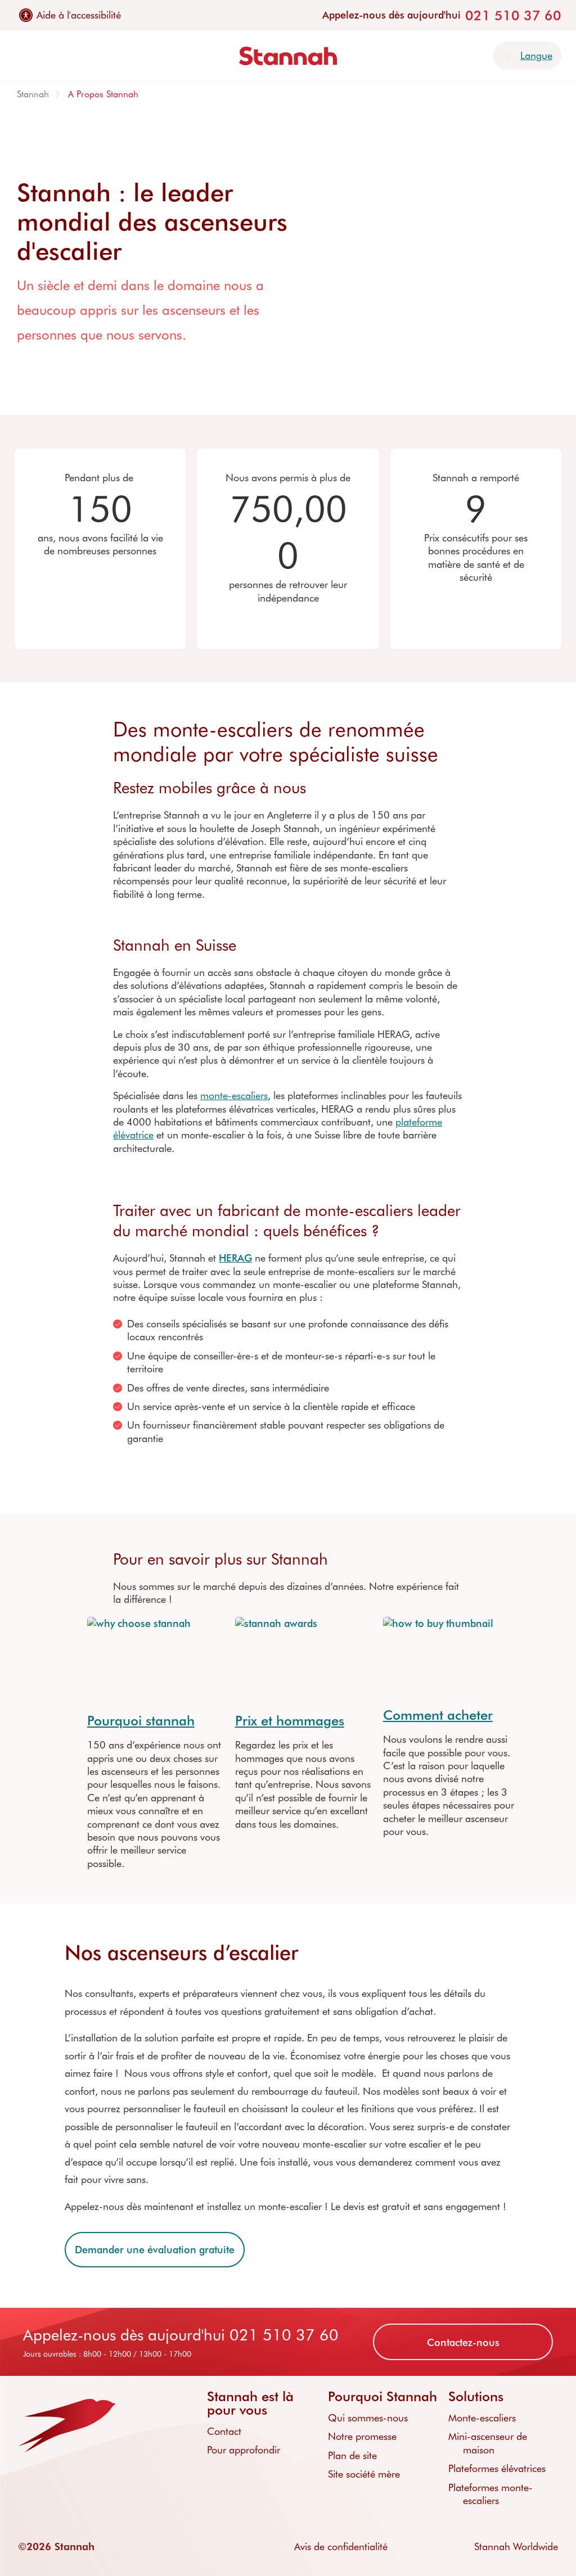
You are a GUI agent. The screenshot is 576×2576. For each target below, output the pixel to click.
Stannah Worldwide (516, 2546)
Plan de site (352, 2455)
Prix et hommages (290, 1720)
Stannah (33, 94)
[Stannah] (288, 56)
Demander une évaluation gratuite (155, 2249)
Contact (224, 2431)
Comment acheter (438, 1714)
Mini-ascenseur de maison (488, 2442)
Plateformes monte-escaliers (490, 2494)
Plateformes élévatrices (497, 2468)
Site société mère (364, 2474)
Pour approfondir (244, 2450)
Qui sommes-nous (368, 2417)
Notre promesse (362, 2436)
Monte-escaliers (482, 2417)
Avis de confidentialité (341, 2546)
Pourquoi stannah (141, 1720)
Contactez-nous (463, 2342)
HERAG (235, 1258)
